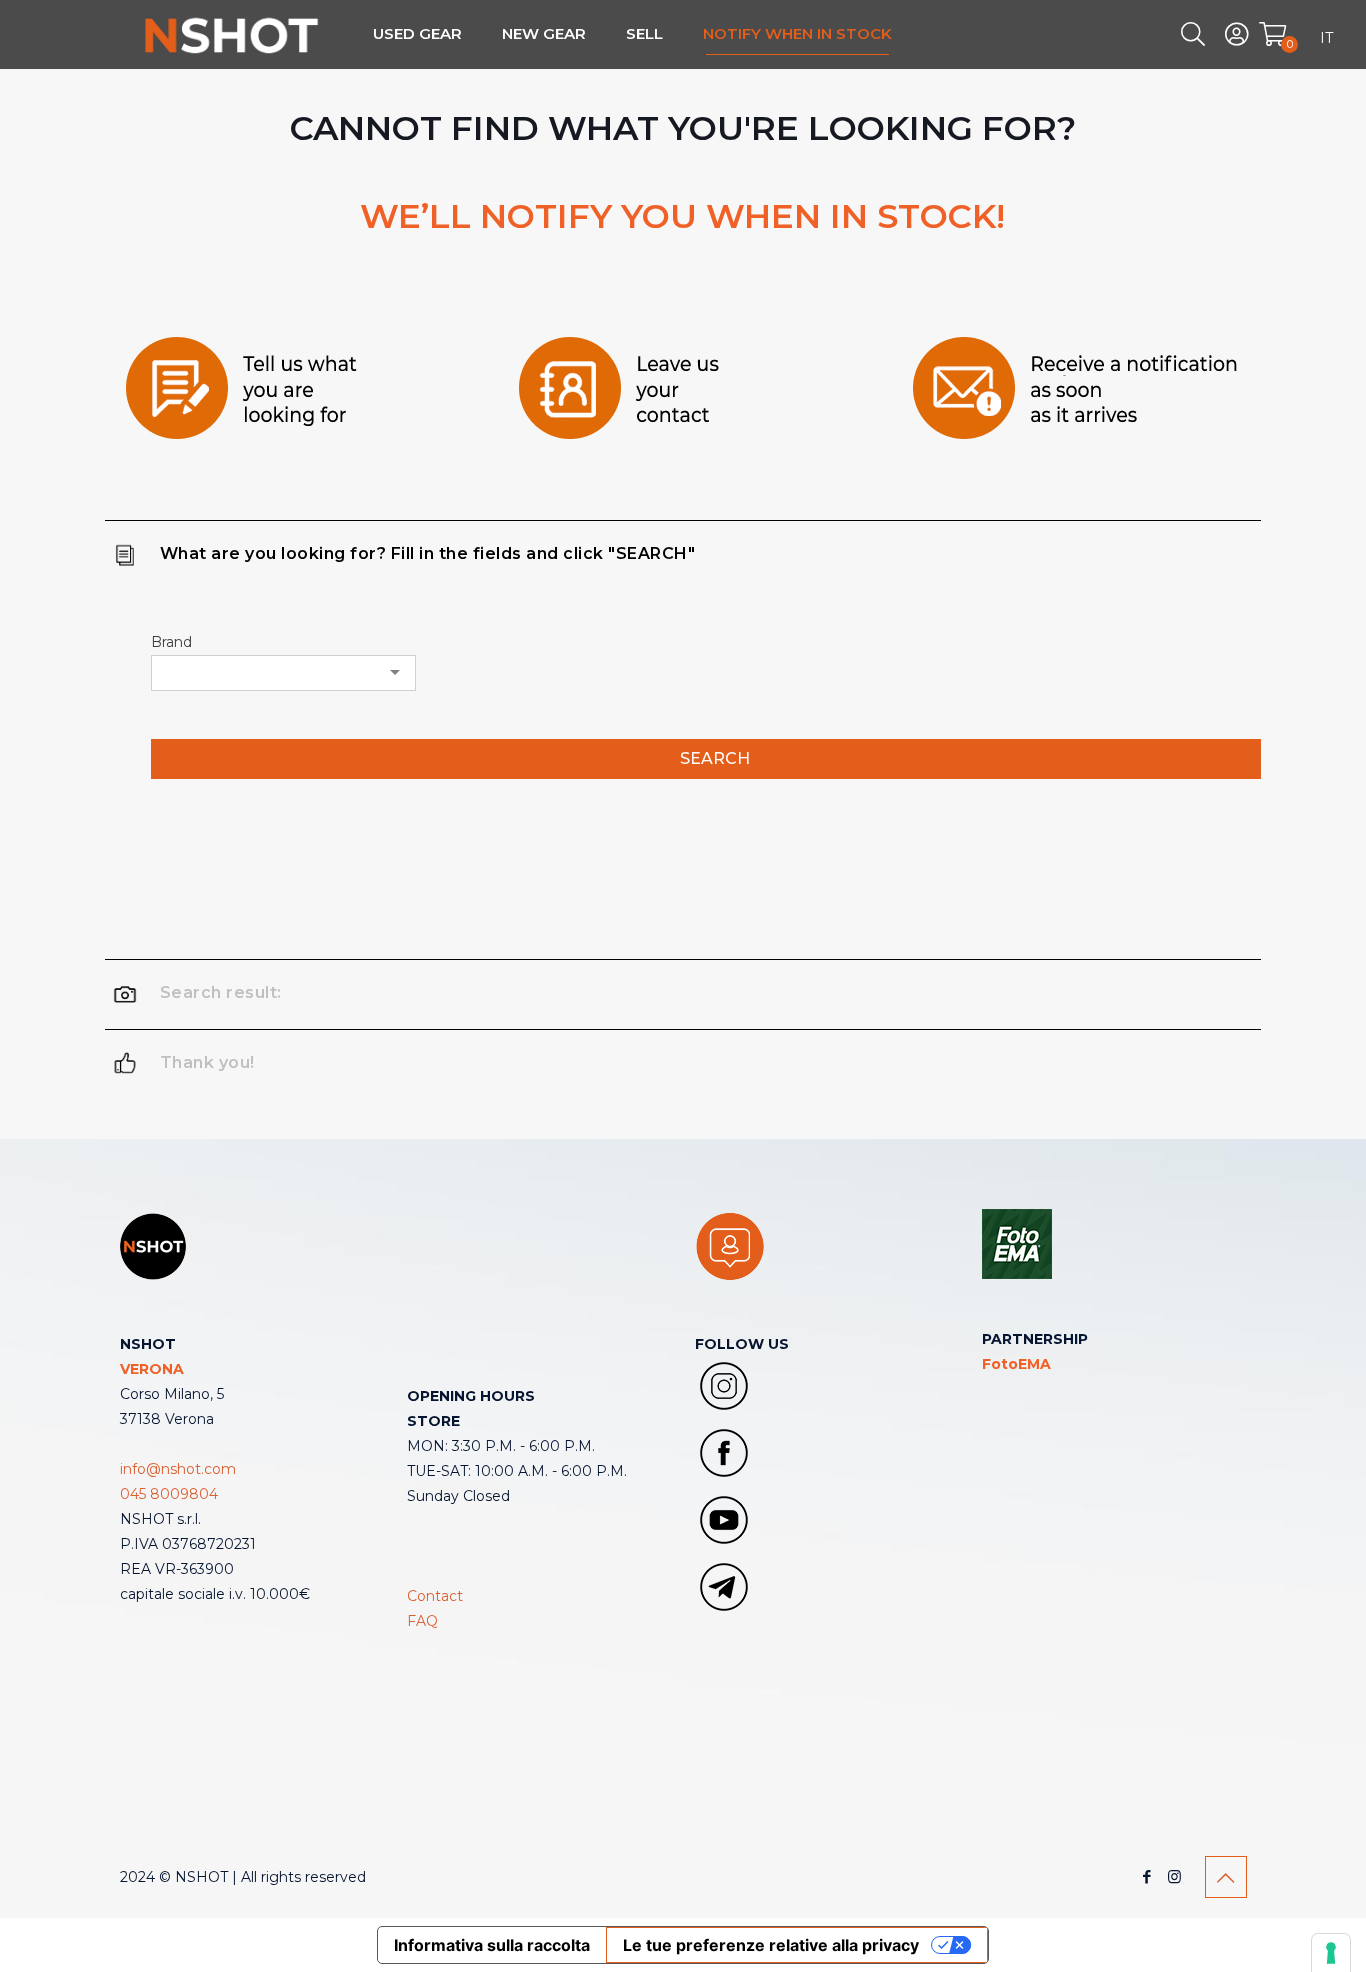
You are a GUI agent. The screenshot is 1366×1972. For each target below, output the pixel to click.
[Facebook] (1147, 1876)
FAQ (422, 1621)
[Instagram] (1174, 1876)
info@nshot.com (178, 1469)
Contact (435, 1596)
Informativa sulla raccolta (492, 1945)
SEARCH (715, 758)
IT (1326, 38)
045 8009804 (169, 1494)
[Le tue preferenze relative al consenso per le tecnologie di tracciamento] (1331, 1953)
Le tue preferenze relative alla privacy (771, 1945)
